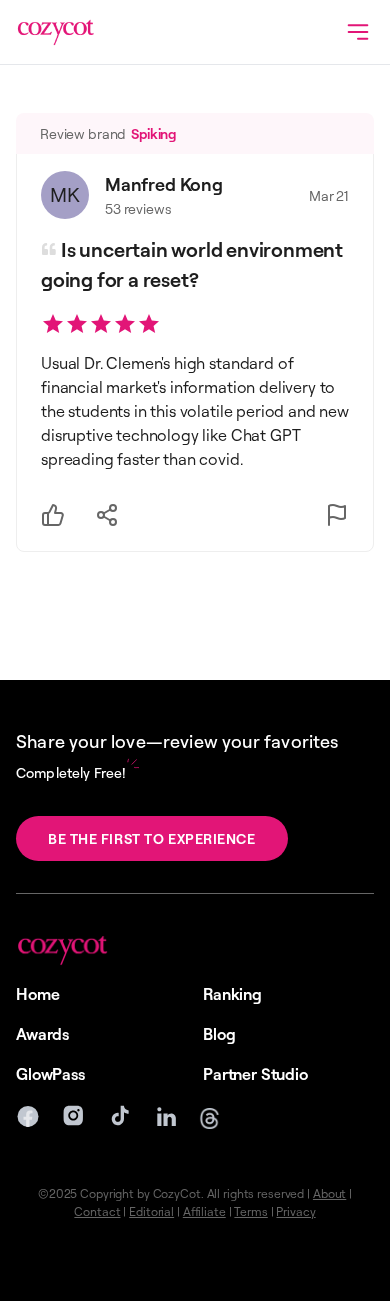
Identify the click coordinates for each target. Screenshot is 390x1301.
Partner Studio (255, 1074)
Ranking (232, 994)
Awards (42, 1034)
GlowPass (50, 1074)
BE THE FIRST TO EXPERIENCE (152, 838)
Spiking (153, 133)
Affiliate (204, 1211)
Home (37, 994)
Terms (250, 1211)
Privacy (295, 1211)
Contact (97, 1211)
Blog (219, 1034)
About (329, 1193)
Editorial (151, 1211)
